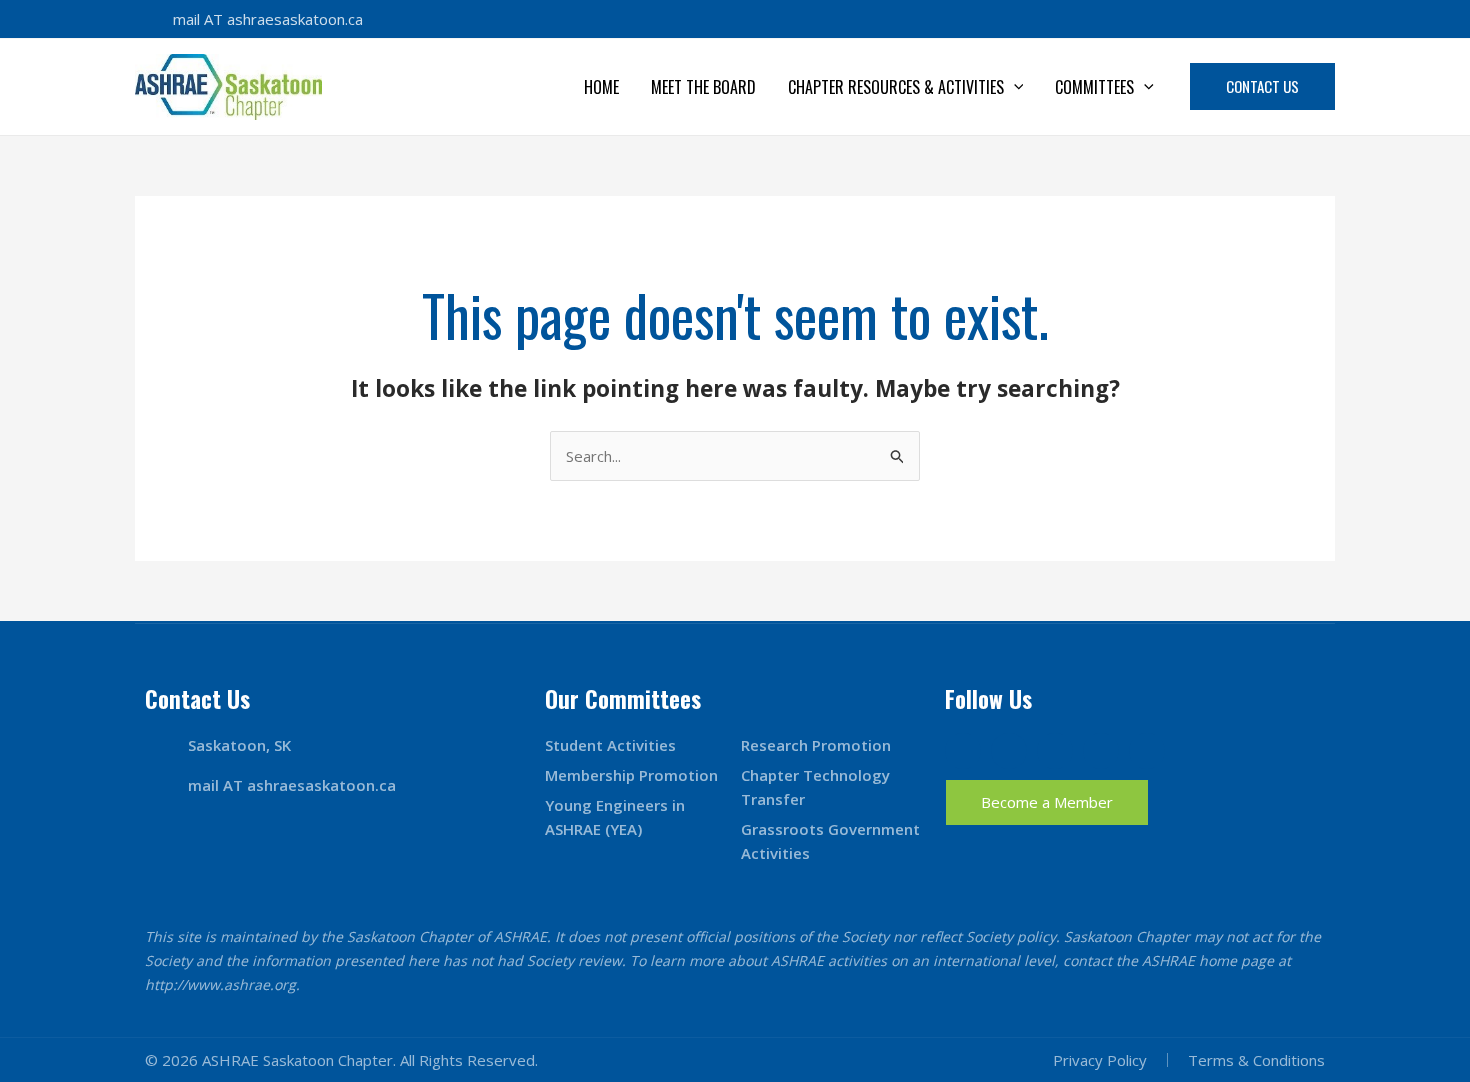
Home (601, 87)
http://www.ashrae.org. (222, 984)
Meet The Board (703, 87)
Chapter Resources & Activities (896, 87)
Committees (1094, 87)
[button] (1014, 87)
